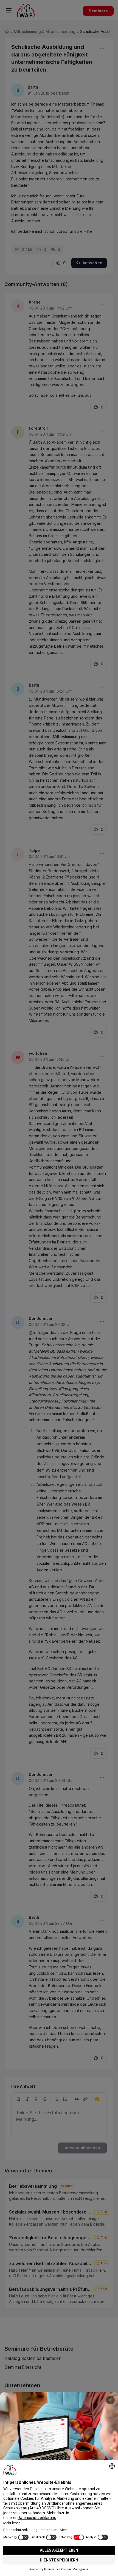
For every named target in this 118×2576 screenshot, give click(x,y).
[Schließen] (110, 2400)
